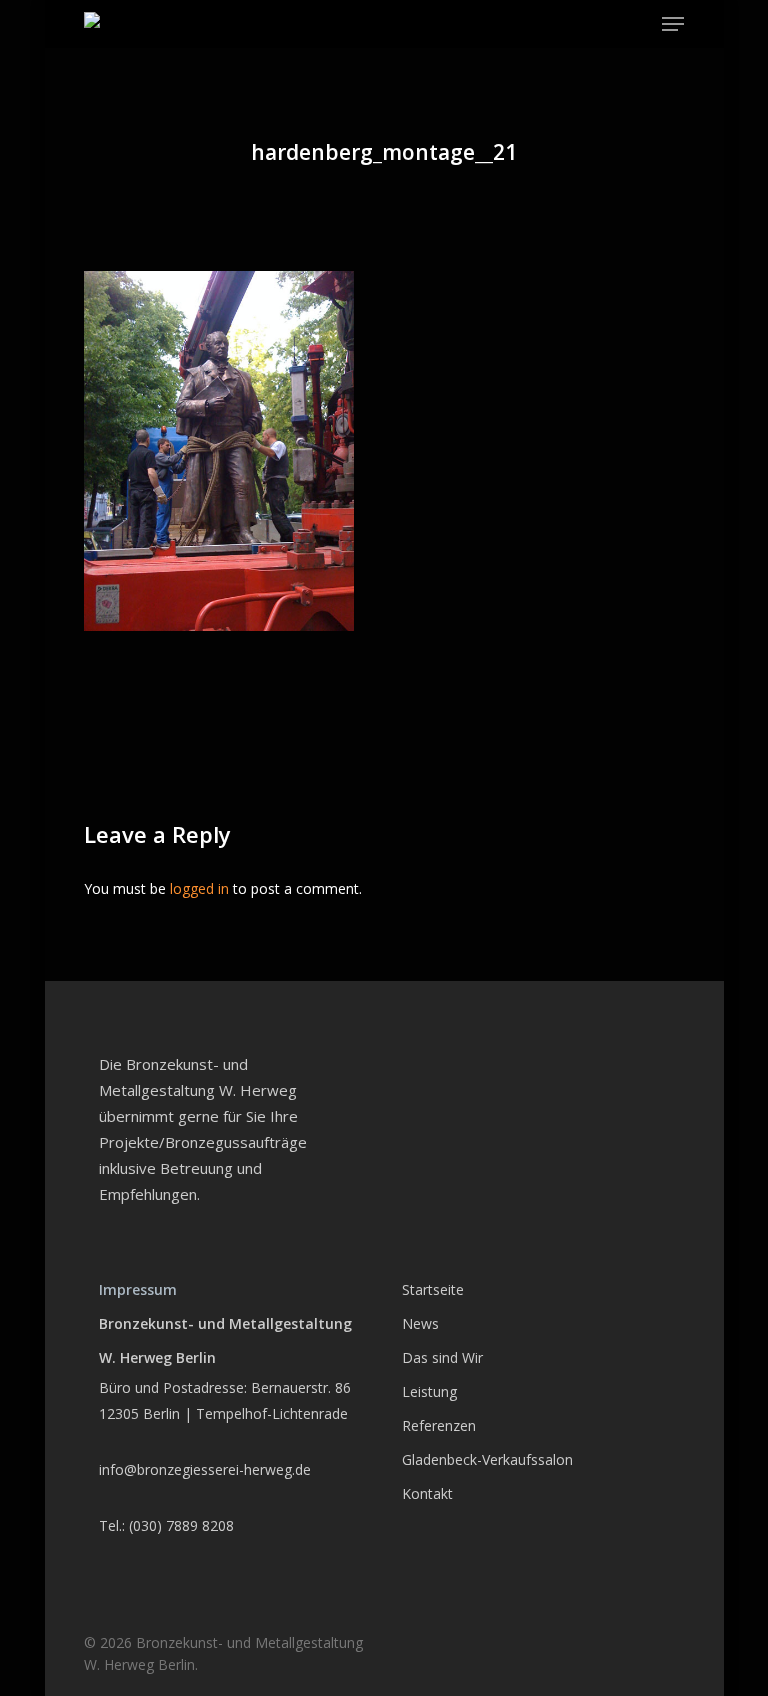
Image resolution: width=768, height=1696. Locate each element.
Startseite (433, 1289)
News (420, 1323)
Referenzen (439, 1425)
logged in (199, 888)
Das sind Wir (442, 1357)
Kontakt (427, 1493)
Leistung (429, 1391)
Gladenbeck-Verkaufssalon (487, 1459)
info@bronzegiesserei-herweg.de (205, 1469)
